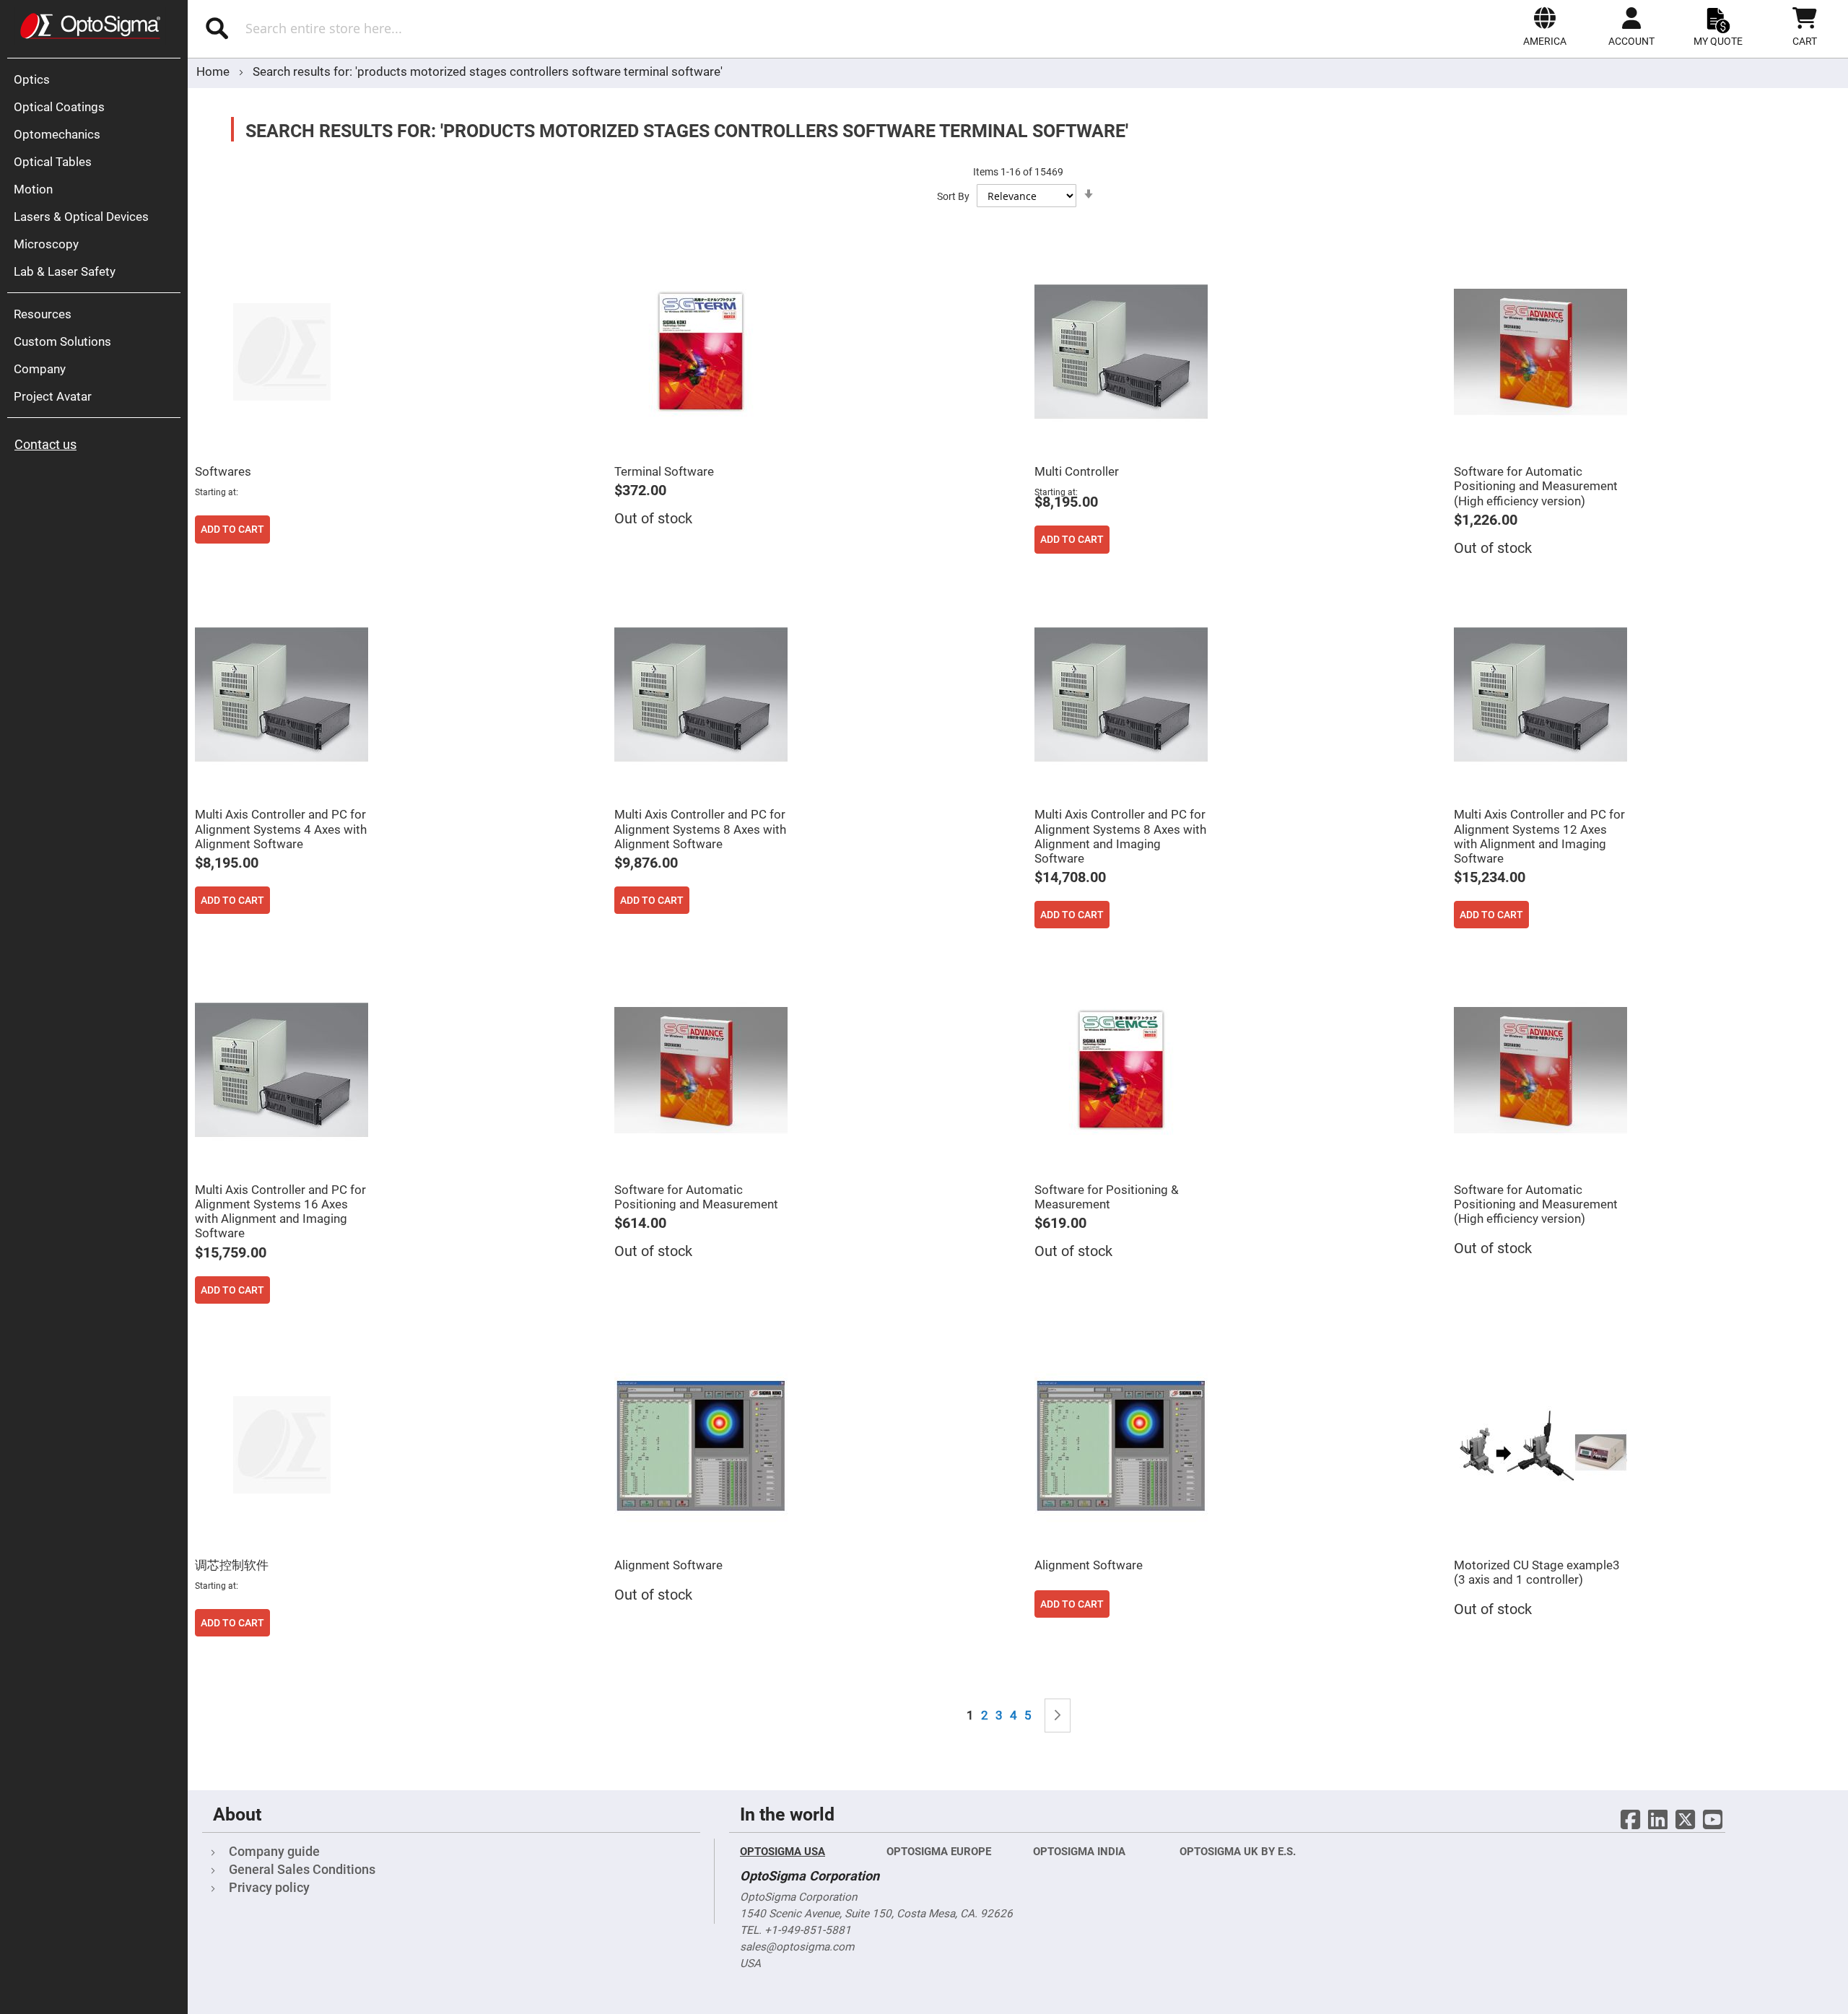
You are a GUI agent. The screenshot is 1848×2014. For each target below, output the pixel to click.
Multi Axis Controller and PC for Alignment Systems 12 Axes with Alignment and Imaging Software (1539, 836)
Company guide (274, 1851)
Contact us (45, 444)
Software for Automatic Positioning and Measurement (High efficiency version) (1536, 486)
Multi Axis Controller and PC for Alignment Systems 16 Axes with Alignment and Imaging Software (280, 1211)
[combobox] (453, 28)
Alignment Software (668, 1565)
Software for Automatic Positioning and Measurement (696, 1197)
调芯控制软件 (232, 1565)
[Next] (1058, 1716)
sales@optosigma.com (797, 1947)
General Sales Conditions (302, 1869)
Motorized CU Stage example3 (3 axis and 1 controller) (1537, 1572)
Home (214, 71)
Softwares (223, 471)
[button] (1545, 27)
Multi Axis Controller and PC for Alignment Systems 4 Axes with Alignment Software (281, 829)
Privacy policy (269, 1887)
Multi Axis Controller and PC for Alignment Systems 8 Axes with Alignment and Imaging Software (1120, 836)
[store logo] (90, 26)
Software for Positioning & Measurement (1107, 1197)
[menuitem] (97, 79)
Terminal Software (664, 471)
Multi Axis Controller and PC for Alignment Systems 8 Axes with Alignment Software (700, 829)
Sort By (953, 196)
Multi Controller (1077, 471)
